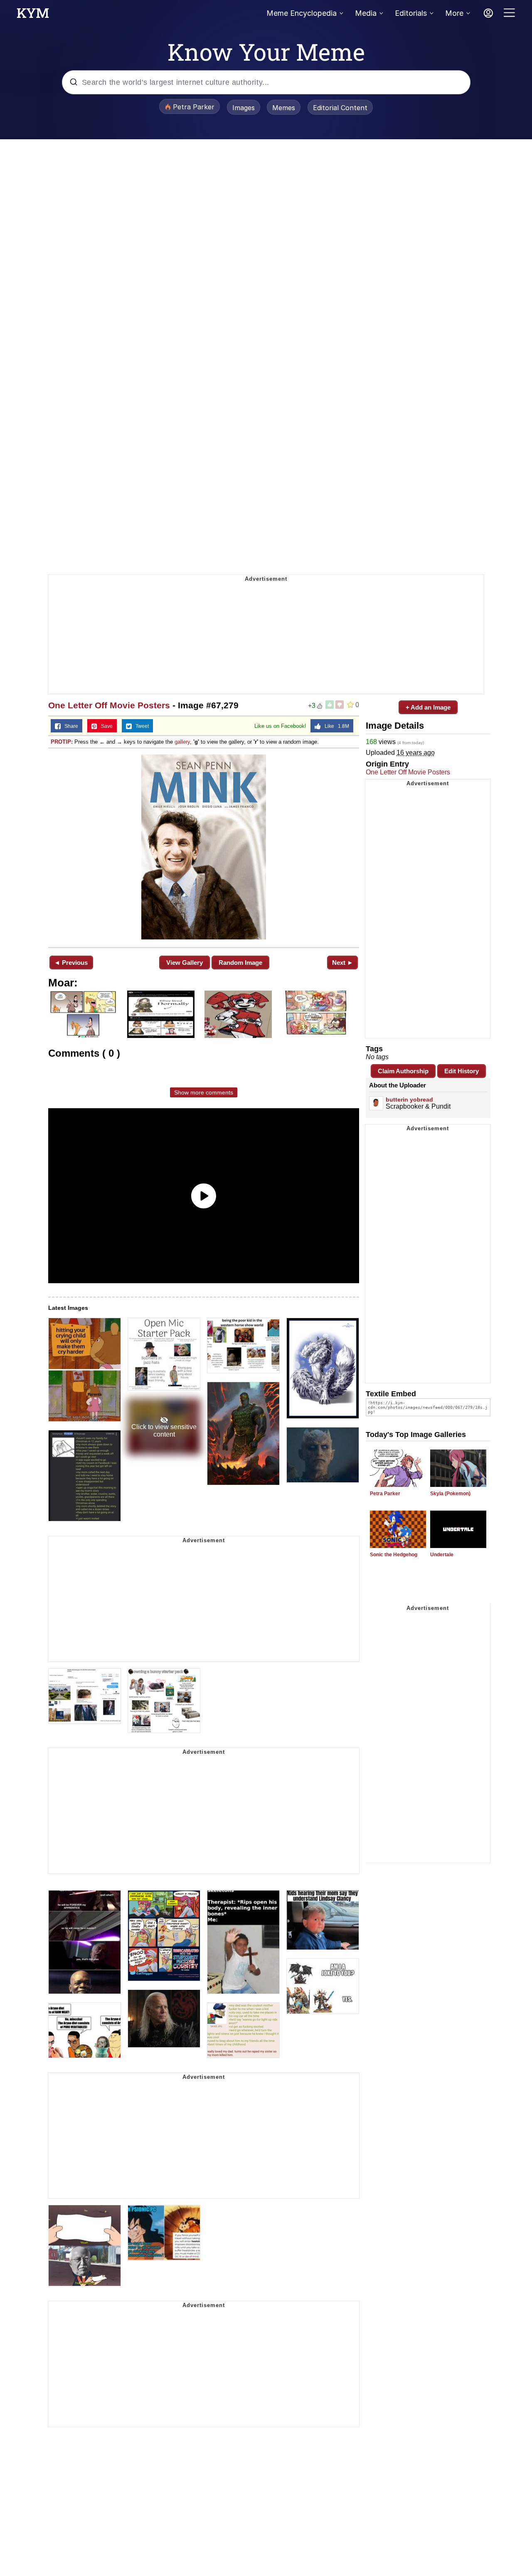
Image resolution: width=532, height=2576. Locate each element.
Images (244, 108)
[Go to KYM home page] (33, 15)
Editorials (411, 13)
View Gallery (185, 963)
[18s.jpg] (204, 847)
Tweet (140, 726)
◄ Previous (71, 963)
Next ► (343, 963)
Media (366, 13)
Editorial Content (340, 108)
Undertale (442, 1555)
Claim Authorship (403, 1071)
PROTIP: (62, 742)
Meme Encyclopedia (302, 13)
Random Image (240, 963)
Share (69, 726)
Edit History (462, 1071)
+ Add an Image (428, 707)
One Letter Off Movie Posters (109, 705)
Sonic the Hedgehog (394, 1555)
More (454, 13)
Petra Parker (385, 1494)
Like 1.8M (335, 726)
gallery (182, 742)
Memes (284, 108)
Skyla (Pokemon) (450, 1494)
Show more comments (204, 1092)
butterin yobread (409, 1099)
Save (105, 726)
